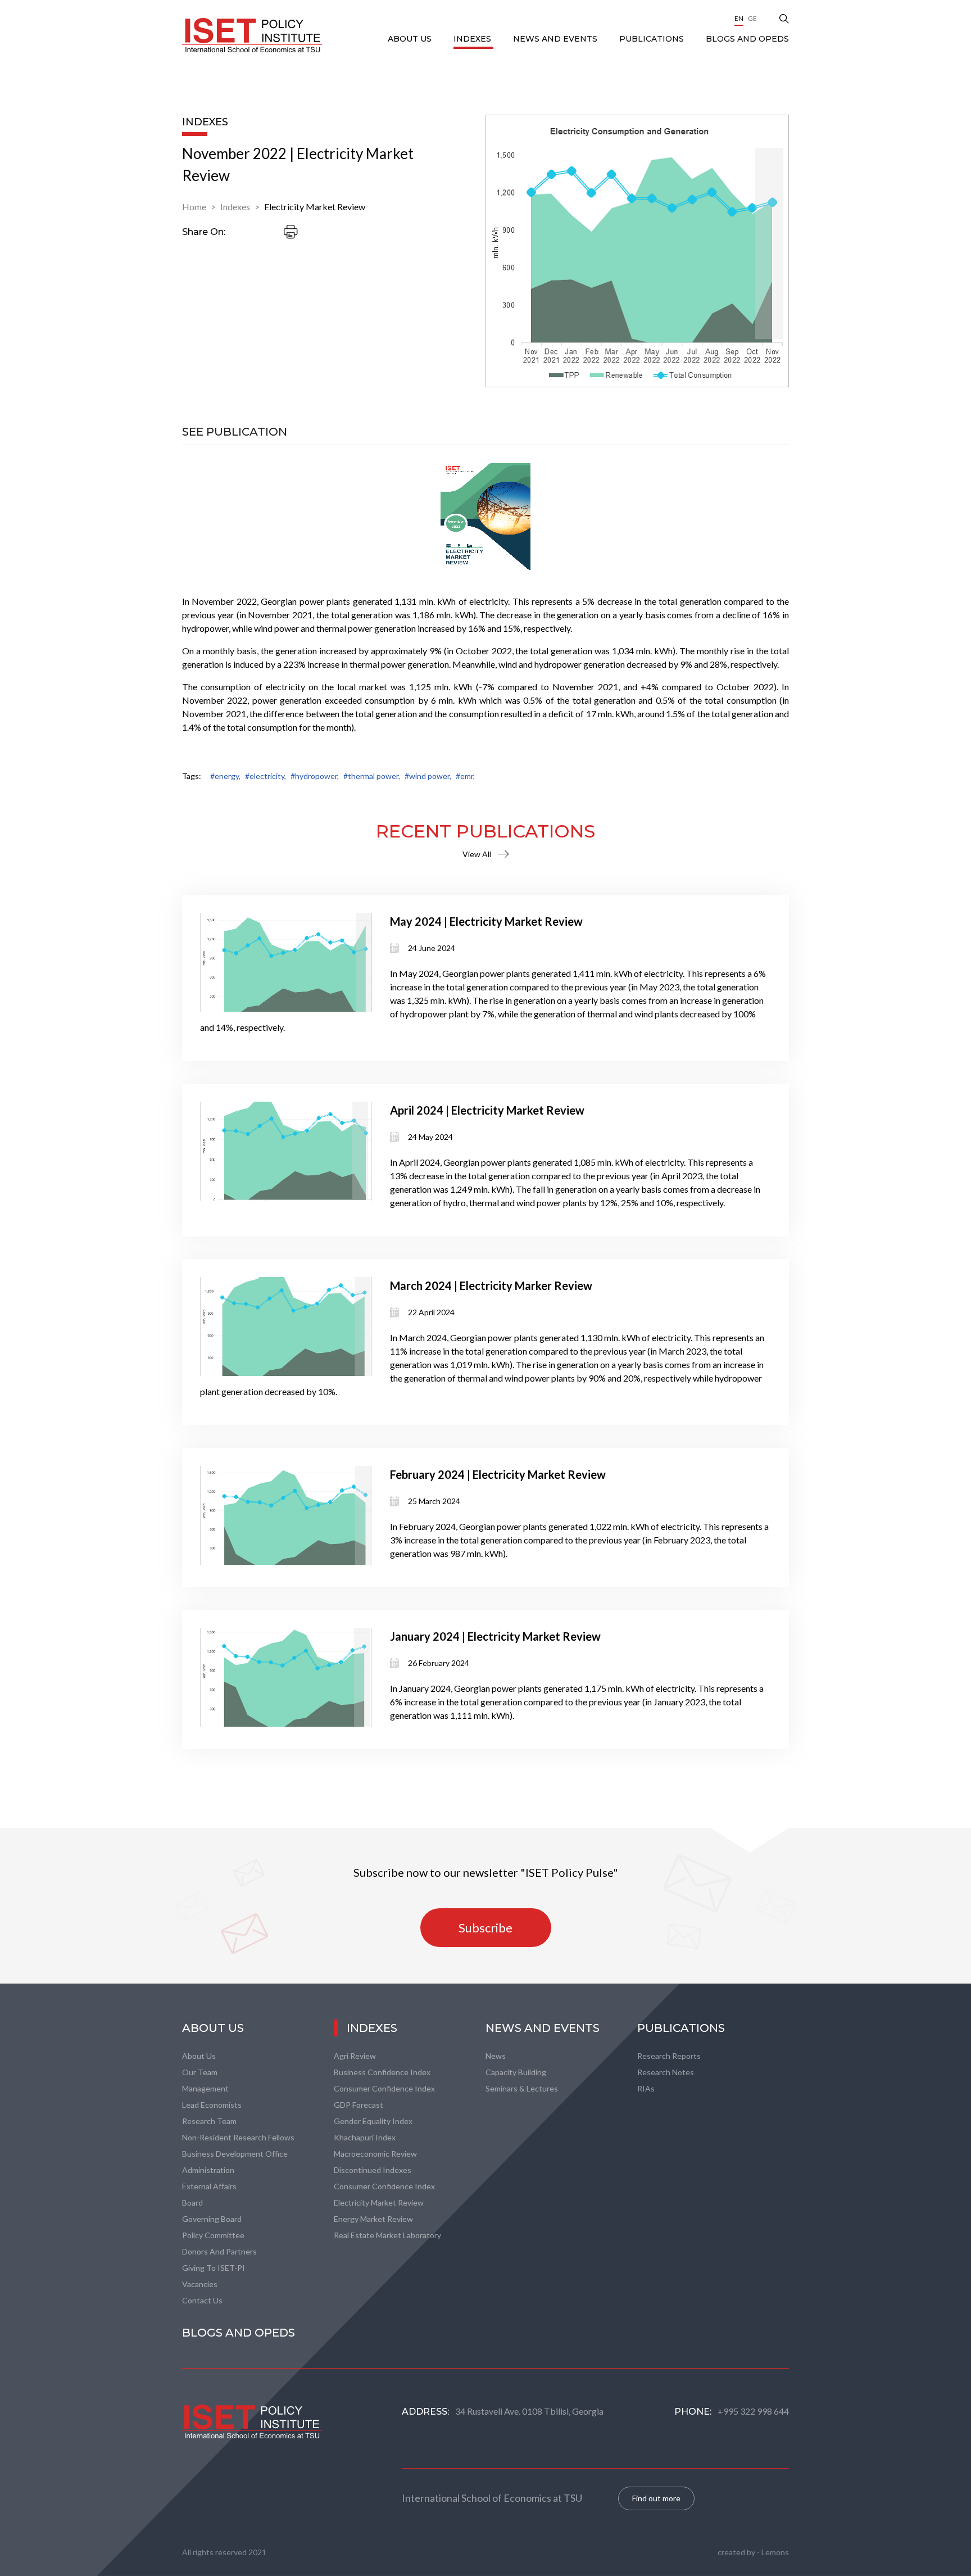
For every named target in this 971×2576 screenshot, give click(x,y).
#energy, (225, 776)
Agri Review (355, 2056)
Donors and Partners (219, 2251)
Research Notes (666, 2072)
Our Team (200, 2072)
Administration (208, 2170)
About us (199, 2056)
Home (194, 207)
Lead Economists (212, 2105)
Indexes (473, 39)
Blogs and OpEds (747, 39)
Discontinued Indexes (373, 2170)
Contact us (202, 2300)
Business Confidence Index (382, 2072)
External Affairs (209, 2186)
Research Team (209, 2121)
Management (205, 2088)
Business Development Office (235, 2154)
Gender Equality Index (373, 2121)
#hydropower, (315, 776)
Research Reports (669, 2056)
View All (477, 854)
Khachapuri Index (365, 2137)
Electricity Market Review (315, 207)
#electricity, (266, 776)
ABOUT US (411, 39)
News (496, 2056)
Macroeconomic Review (375, 2154)
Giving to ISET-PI (214, 2268)
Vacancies (200, 2284)
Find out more (656, 2498)
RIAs (646, 2088)
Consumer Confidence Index (384, 2088)
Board (192, 2202)
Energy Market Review (373, 2219)
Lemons (775, 2552)
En (739, 18)
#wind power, (428, 776)
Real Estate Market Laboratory (387, 2235)
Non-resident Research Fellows (238, 2137)
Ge (752, 18)
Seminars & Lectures (522, 2088)
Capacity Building (516, 2072)
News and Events (556, 39)
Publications (653, 39)
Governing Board (212, 2219)
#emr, (465, 776)
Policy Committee (213, 2235)
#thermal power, (372, 776)
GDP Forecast (359, 2105)
